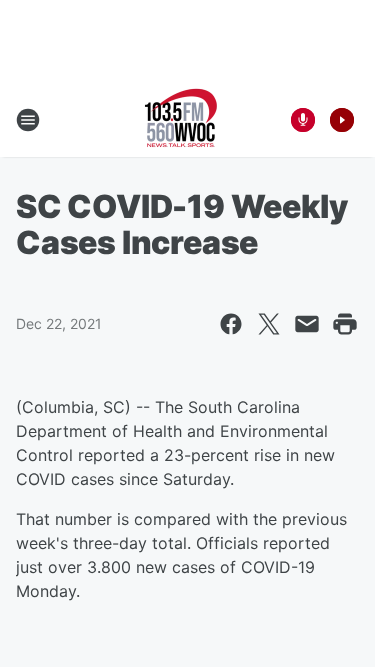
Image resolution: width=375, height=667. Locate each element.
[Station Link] (181, 120)
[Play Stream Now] (342, 120)
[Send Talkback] (303, 120)
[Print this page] (345, 324)
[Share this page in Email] (307, 324)
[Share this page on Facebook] (231, 324)
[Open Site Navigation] (28, 120)
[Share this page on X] (269, 324)
